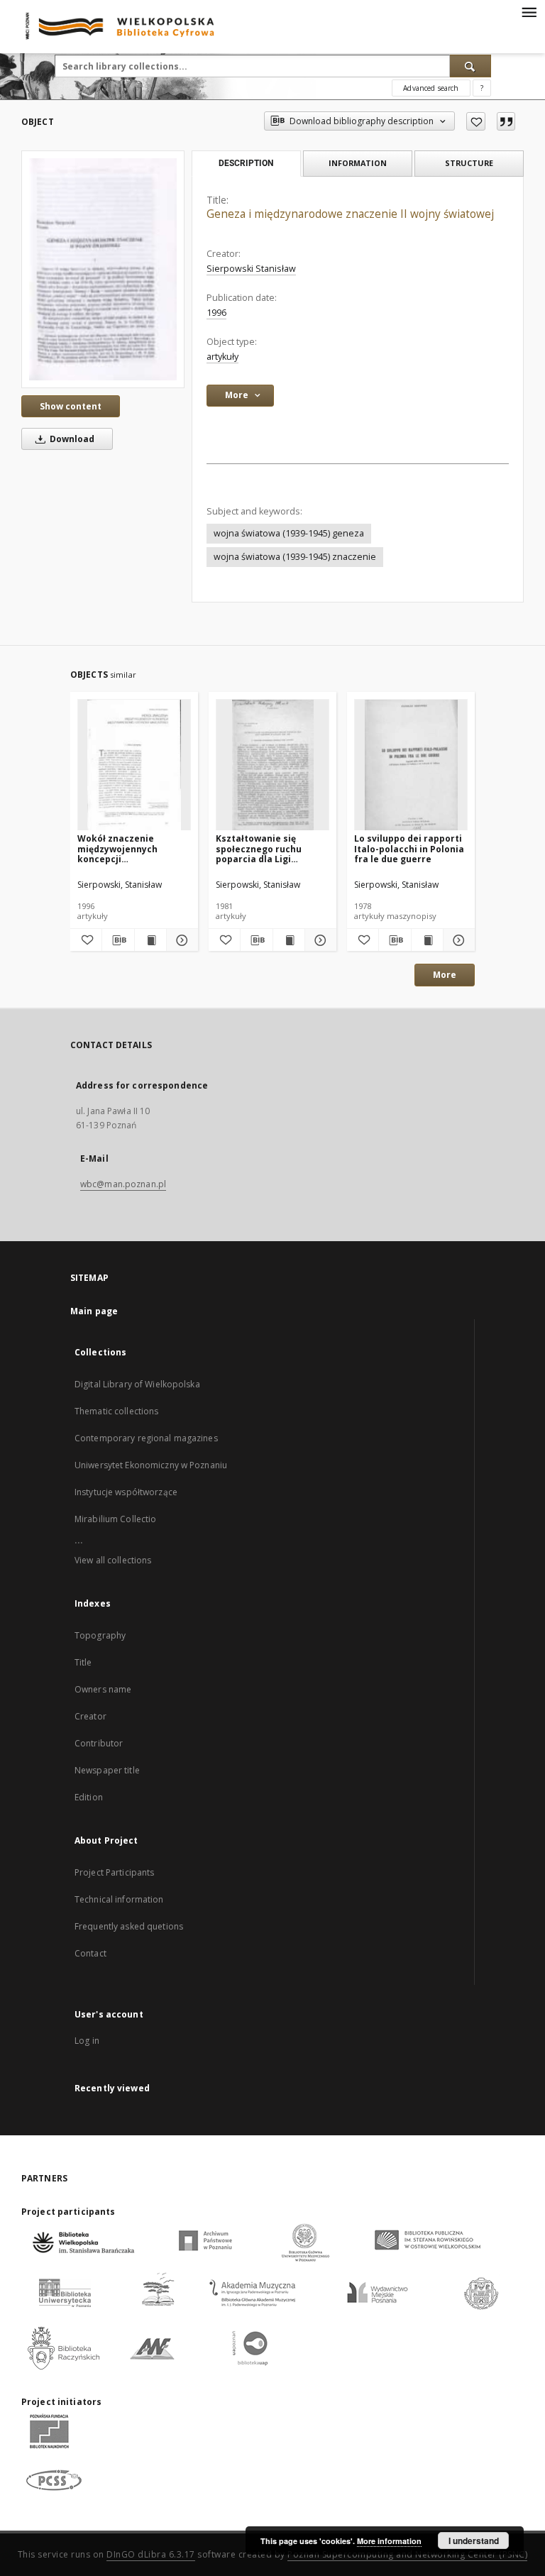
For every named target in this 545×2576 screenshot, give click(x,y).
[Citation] (506, 121)
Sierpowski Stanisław (251, 269)
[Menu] (529, 11)
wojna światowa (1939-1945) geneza (289, 533)
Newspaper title (107, 1770)
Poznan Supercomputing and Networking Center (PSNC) (407, 2554)
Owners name (103, 1689)
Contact (90, 1953)
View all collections (113, 1560)
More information (389, 2541)
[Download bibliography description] (118, 940)
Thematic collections (116, 1411)
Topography (100, 1635)
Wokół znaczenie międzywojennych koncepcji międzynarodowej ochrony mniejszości (123, 848)
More (445, 975)
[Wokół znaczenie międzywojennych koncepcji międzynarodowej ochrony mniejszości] (134, 765)
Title (83, 1662)
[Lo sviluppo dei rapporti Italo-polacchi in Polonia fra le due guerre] (411, 765)
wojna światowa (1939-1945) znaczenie (295, 557)
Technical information (119, 1899)
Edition (89, 1797)
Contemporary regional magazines (146, 1438)
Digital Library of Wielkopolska (137, 1384)
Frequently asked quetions (129, 1926)
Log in (87, 2041)
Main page (94, 1311)
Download (71, 439)
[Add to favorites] (476, 121)
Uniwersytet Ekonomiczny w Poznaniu (151, 1465)
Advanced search (431, 88)
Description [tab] (246, 163)
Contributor (99, 1743)
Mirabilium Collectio (115, 1519)
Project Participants (114, 1872)
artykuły (222, 357)
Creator (90, 1716)
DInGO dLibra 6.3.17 (151, 2554)
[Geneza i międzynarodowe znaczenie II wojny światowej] (103, 269)
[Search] (470, 66)
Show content (71, 406)
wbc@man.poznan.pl (123, 1184)
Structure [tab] (469, 163)
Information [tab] (358, 163)
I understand (474, 2541)
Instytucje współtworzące (126, 1492)
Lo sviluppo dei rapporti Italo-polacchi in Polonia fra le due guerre (409, 848)
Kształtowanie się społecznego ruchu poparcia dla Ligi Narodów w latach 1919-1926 (269, 848)
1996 (216, 313)
